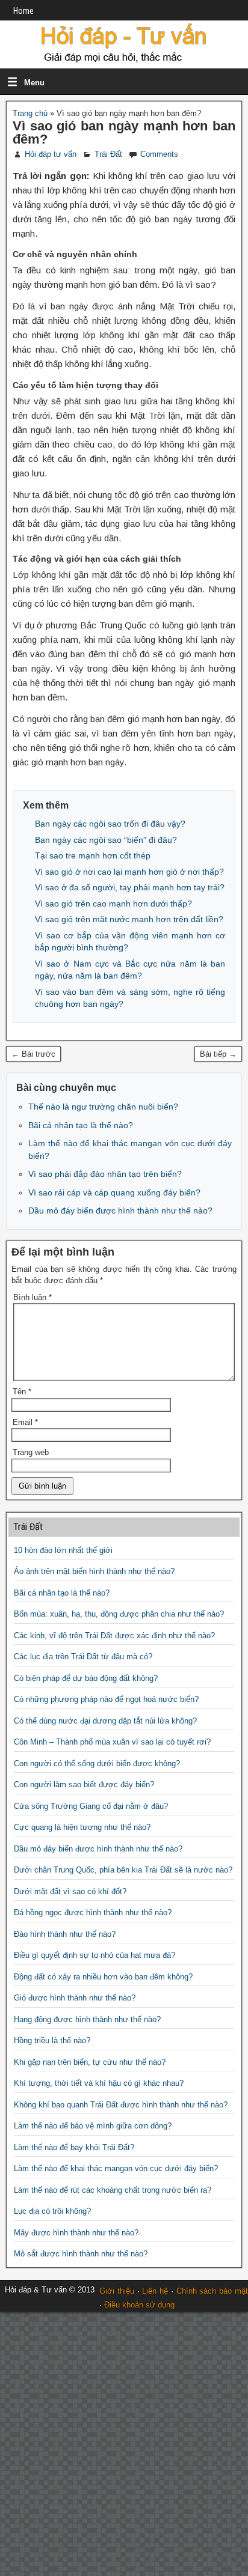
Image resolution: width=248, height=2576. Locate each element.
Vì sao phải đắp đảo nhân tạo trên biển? (105, 1174)
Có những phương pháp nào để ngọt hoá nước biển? (106, 1699)
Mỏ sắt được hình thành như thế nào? (81, 2254)
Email (25, 1422)
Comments (159, 154)
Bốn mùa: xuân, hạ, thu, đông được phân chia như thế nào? (119, 1614)
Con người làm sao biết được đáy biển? (84, 1785)
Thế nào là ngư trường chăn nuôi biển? (103, 1107)
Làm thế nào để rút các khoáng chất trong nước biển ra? (113, 2190)
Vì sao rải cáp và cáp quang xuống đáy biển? (114, 1192)
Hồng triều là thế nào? (52, 2040)
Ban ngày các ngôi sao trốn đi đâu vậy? (110, 824)
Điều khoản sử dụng (139, 2305)
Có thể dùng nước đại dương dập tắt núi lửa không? (105, 1721)
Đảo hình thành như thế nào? (65, 1934)
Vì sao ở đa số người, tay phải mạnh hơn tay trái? (130, 887)
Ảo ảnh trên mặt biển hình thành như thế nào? (94, 1571)
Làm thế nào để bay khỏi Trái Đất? (74, 2147)
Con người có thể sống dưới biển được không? (97, 1763)
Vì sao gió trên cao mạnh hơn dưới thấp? (113, 904)
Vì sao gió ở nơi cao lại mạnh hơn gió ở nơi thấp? (129, 872)
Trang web (31, 1452)
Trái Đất (108, 154)
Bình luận (33, 1297)
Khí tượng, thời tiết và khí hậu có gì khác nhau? (99, 2083)
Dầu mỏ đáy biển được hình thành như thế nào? (120, 1211)
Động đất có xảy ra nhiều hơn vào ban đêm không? (103, 1977)
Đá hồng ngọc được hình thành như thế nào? (93, 1912)
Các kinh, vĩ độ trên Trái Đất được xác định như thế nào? (114, 1636)
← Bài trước (33, 1054)
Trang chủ (30, 113)
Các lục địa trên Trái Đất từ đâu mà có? (83, 1657)
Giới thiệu (117, 2291)
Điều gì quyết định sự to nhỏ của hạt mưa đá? (95, 1955)
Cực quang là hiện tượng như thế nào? (82, 1827)
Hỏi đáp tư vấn (51, 154)
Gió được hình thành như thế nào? (75, 1998)
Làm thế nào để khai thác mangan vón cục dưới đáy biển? (116, 2168)
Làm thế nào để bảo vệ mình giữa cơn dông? (93, 2126)
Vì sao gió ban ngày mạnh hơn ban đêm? (124, 132)
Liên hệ (155, 2291)
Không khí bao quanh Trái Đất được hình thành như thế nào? (121, 2105)
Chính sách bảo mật (212, 2291)
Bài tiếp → (218, 1054)
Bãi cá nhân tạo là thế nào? (81, 1125)
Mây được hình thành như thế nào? (76, 2233)
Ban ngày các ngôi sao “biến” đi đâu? (106, 840)
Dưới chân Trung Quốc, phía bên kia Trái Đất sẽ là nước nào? (123, 1870)
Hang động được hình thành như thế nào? (87, 2019)
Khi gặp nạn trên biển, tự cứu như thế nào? (90, 2062)
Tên (22, 1392)
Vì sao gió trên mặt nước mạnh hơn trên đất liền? (129, 919)
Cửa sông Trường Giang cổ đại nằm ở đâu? (91, 1806)
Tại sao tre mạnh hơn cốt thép (93, 855)
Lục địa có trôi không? (52, 2211)
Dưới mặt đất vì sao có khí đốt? (70, 1891)
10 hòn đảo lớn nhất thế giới (63, 1550)
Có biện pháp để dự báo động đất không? (86, 1678)
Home (23, 11)
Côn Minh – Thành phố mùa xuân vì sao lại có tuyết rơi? (112, 1742)
